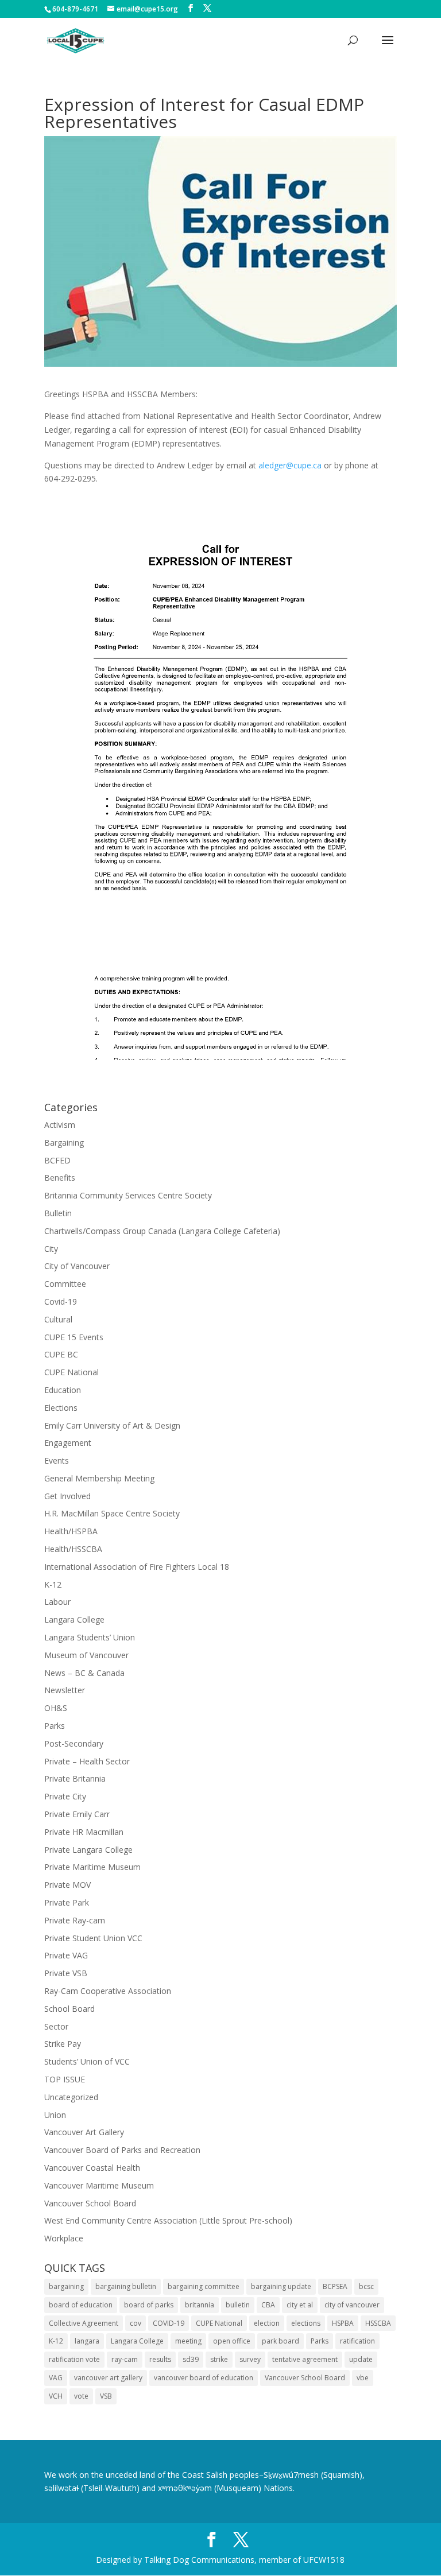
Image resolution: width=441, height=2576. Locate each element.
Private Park (67, 1902)
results (160, 2359)
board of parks (149, 2305)
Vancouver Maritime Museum (99, 2185)
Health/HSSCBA (73, 1549)
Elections (61, 1408)
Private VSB (66, 1973)
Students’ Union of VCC (87, 2061)
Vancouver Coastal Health (92, 2168)
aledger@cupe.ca (290, 465)
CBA (268, 2305)
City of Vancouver (77, 1266)
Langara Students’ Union (90, 1637)
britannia (200, 2305)
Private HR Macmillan (84, 1832)
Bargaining (64, 1142)
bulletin (238, 2305)
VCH (56, 2396)
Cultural (58, 1319)
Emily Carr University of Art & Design (112, 1425)
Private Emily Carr (77, 1814)
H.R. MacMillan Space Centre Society (112, 1513)
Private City (65, 1796)
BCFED (57, 1160)
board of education (81, 2305)
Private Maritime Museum (92, 1867)
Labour (57, 1602)
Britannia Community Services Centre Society (128, 1195)
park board (281, 2341)
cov (136, 2323)
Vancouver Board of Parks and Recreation (122, 2150)
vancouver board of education (204, 2378)
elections (306, 2323)
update (361, 2359)
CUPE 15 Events (74, 1337)
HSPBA (343, 2323)
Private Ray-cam (75, 1920)
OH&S (56, 1708)
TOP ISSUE (65, 2079)
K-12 (53, 1584)
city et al (300, 2305)
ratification (357, 2341)
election (267, 2323)
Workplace (64, 2238)
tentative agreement (305, 2359)
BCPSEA (335, 2286)
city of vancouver (352, 2305)
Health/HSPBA (71, 1531)
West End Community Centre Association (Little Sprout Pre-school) (168, 2220)
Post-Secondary (74, 1743)
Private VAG (66, 1955)
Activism (60, 1125)
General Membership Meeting (99, 1478)
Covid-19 (61, 1301)
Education (63, 1390)
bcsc (366, 2286)
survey (250, 2359)
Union (55, 2115)
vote (81, 2396)
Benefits (60, 1178)
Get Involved (67, 1496)
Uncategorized (71, 2097)
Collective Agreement (84, 2323)
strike (219, 2359)
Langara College (74, 1619)
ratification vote (74, 2359)
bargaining (66, 2286)
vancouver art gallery (108, 2378)
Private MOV (67, 1885)
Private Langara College (88, 1850)
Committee (65, 1284)
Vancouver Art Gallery (84, 2132)
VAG (56, 2378)
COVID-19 (169, 2323)
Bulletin (58, 1213)
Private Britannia (75, 1778)
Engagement (68, 1443)
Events (57, 1460)
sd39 (191, 2359)
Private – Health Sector (87, 1761)
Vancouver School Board (90, 2203)
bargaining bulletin (126, 2286)
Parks (55, 1726)
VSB (106, 2396)
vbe (363, 2378)
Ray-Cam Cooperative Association (108, 1991)
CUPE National (71, 1372)
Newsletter (65, 1690)
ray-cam (125, 2359)
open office (232, 2341)
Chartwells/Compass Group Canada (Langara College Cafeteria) (162, 1231)
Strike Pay (63, 2044)
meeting (188, 2341)
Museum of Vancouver (86, 1655)
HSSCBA (378, 2323)
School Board (69, 2009)
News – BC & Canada (84, 1673)
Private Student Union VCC (93, 1938)
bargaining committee (204, 2286)
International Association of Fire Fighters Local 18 (137, 1567)
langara (87, 2341)
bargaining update (281, 2286)
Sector (56, 2026)
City (51, 1249)
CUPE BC (61, 1354)
